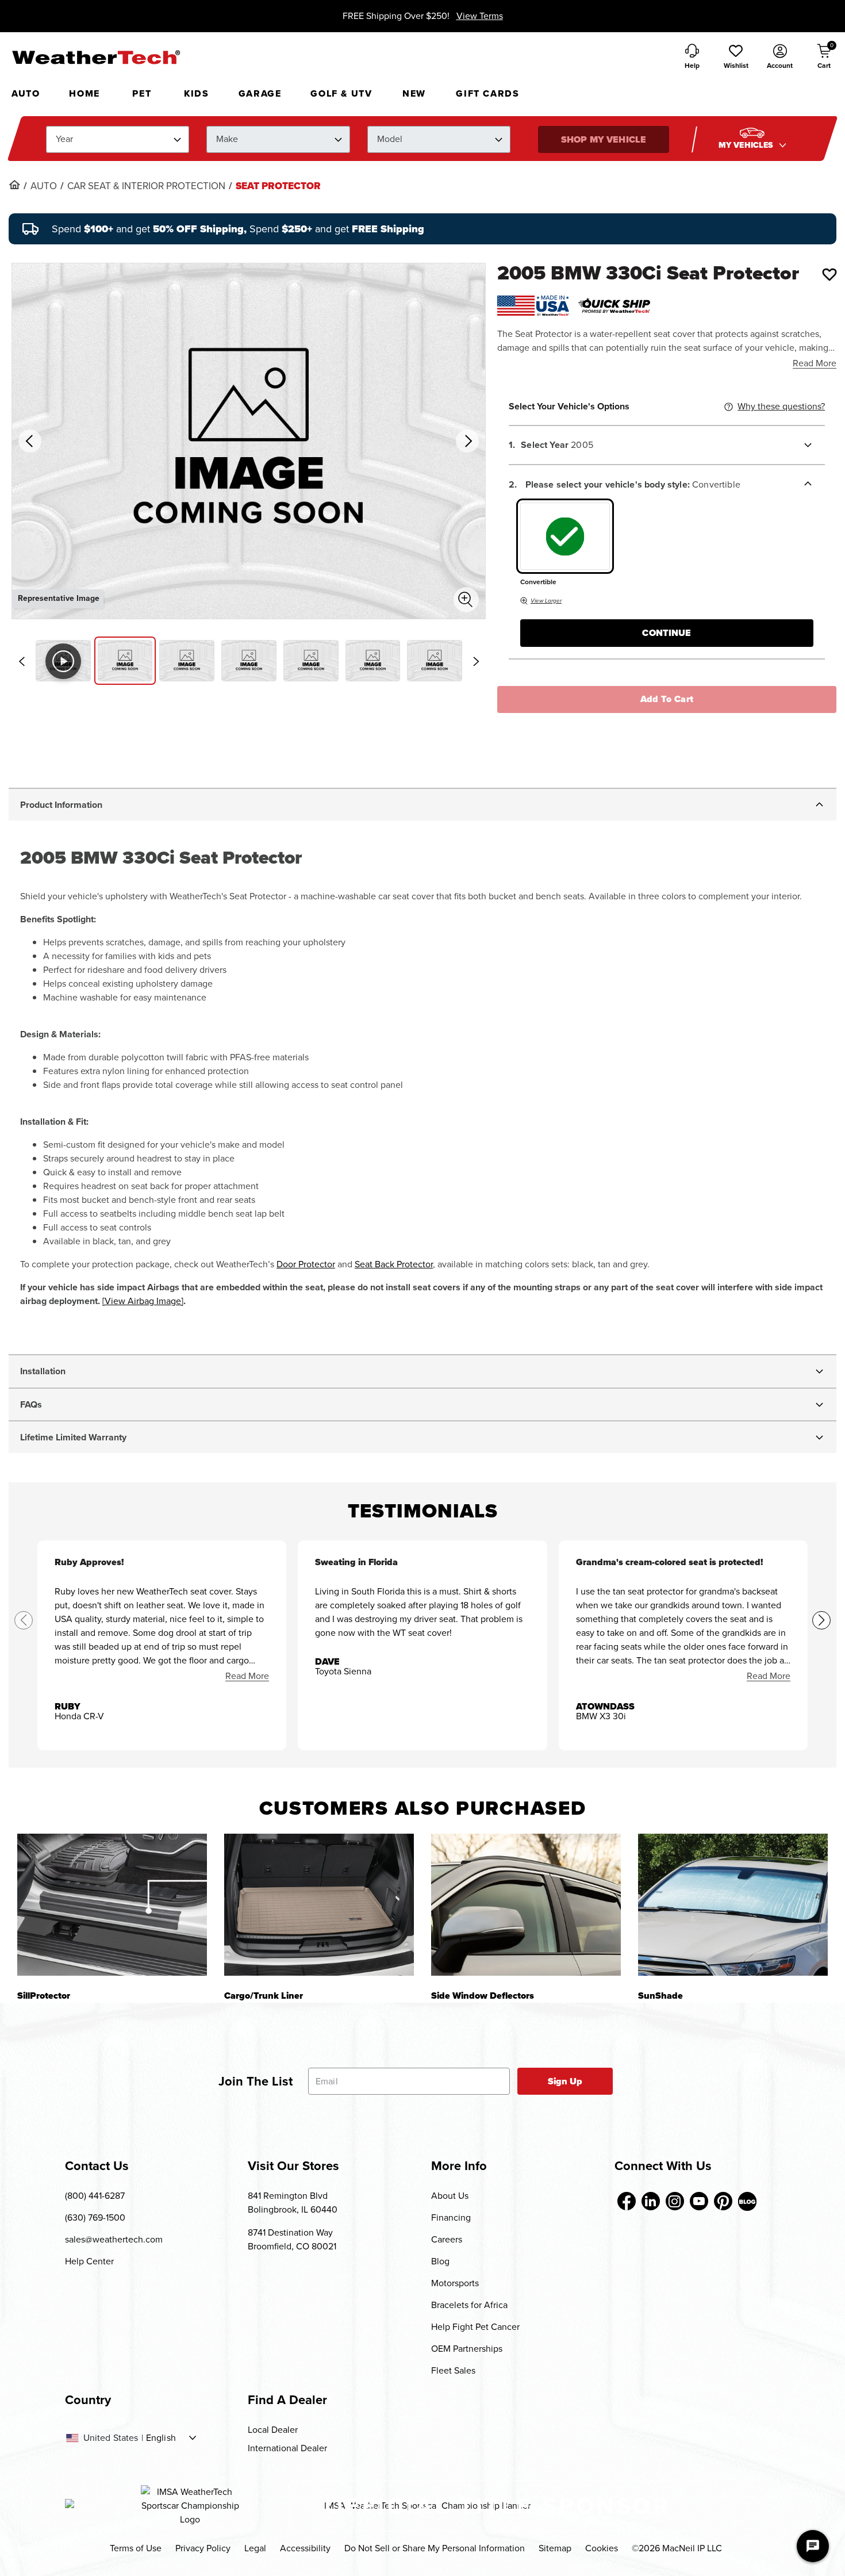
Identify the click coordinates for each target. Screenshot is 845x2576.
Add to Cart (667, 699)
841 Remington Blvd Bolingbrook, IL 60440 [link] (293, 2203)
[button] (736, 57)
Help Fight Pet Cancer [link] (475, 2327)
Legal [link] (255, 2548)
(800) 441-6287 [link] (95, 2196)
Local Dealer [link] (273, 2430)
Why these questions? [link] (781, 406)
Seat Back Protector (394, 1264)
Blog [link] (440, 2261)
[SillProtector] (112, 1905)
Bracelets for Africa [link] (469, 2305)
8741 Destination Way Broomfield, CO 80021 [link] (292, 2239)
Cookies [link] (602, 2548)
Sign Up (565, 2081)
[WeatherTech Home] (96, 57)
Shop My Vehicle (604, 139)
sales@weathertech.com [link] (114, 2239)
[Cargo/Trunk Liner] (319, 1905)
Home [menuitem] (84, 93)
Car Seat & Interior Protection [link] (146, 186)
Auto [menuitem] (26, 93)
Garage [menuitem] (260, 93)
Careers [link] (447, 2239)
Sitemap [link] (555, 2548)
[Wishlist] (829, 274)
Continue (667, 633)
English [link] (161, 2438)
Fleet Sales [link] (453, 2370)
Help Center (89, 2261)
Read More (815, 363)
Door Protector (306, 1264)
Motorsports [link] (455, 2283)
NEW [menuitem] (414, 93)
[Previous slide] (21, 661)
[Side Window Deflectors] (526, 1905)
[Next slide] (476, 661)
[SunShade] (733, 1905)
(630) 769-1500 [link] (95, 2217)
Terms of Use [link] (136, 2548)
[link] (14, 185)
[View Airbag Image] (143, 1301)
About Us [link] (450, 2196)
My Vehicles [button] (747, 145)
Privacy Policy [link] (203, 2548)
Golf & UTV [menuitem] (341, 93)
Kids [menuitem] (196, 93)
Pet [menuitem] (142, 93)
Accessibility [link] (305, 2548)
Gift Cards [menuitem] (487, 93)
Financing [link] (451, 2217)
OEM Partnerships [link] (467, 2349)
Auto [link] (44, 186)
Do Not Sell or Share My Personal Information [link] (435, 2548)
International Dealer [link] (287, 2448)
